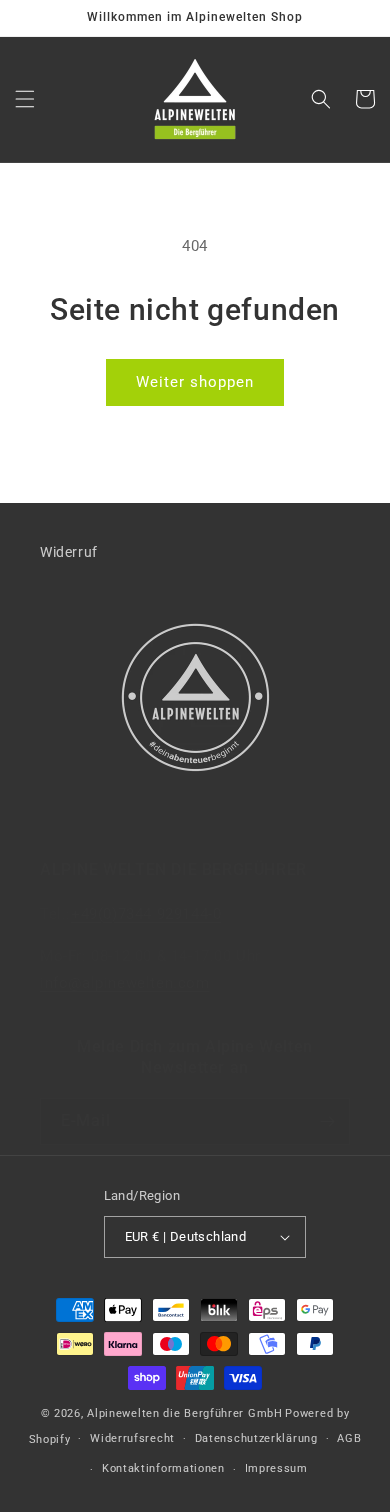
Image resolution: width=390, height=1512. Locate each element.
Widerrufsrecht (132, 1438)
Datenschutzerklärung (256, 1438)
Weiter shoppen (195, 382)
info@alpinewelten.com (125, 983)
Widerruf (69, 552)
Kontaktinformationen (163, 1468)
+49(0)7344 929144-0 (146, 914)
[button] (25, 99)
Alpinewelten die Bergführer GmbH (184, 1413)
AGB (349, 1438)
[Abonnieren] (327, 1121)
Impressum (276, 1468)
